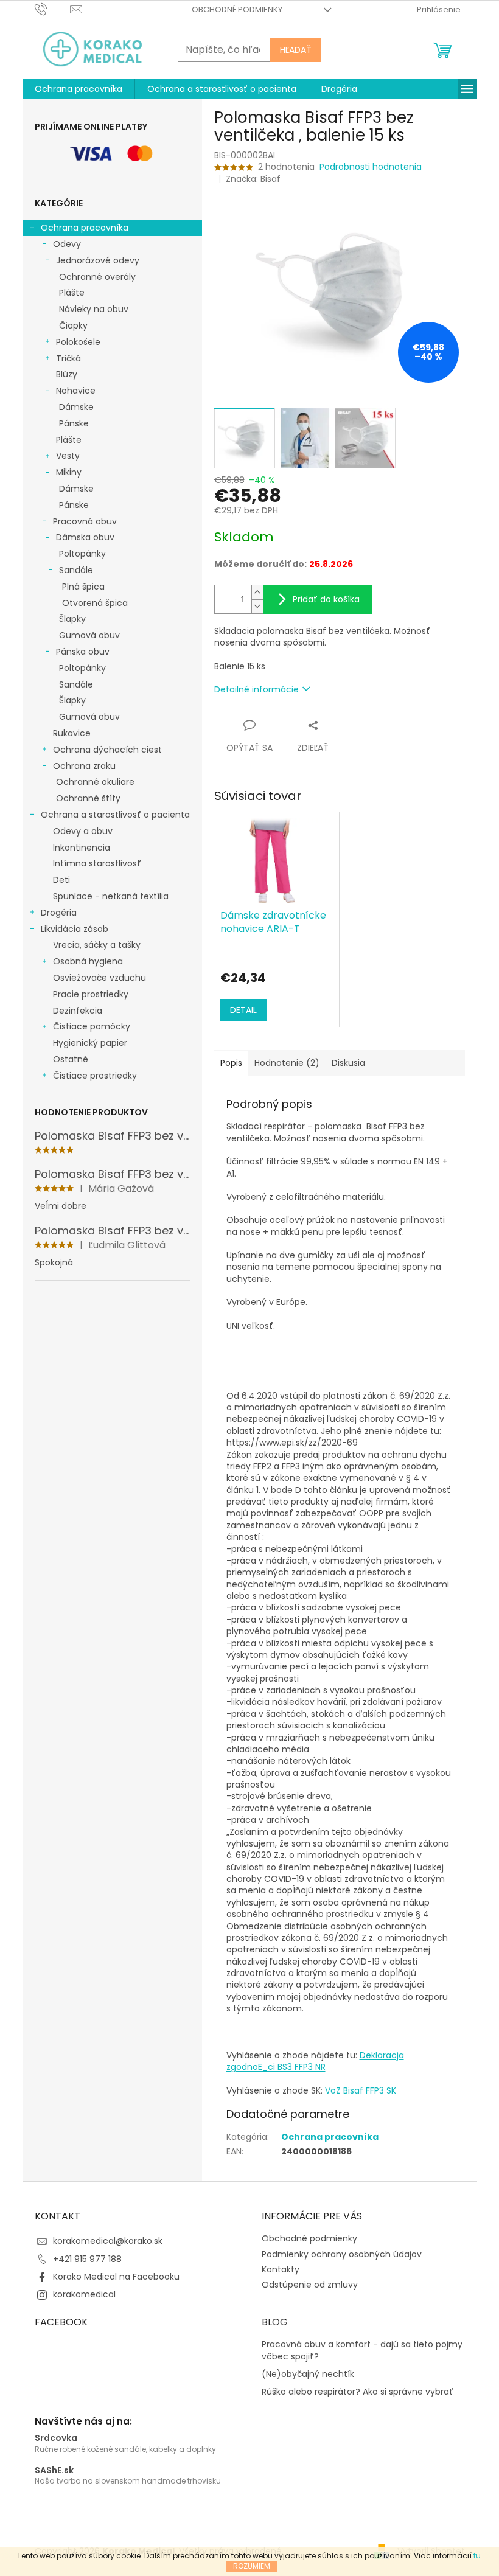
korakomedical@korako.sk (108, 2241)
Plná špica (83, 587)
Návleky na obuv (94, 309)
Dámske (76, 407)
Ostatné (71, 1059)
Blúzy (67, 374)
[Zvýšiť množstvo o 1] (257, 592)
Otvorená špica (95, 603)
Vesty (68, 456)
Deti (61, 880)
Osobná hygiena (88, 961)
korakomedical (84, 2294)
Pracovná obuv (85, 521)
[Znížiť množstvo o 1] (257, 606)
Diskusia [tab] (348, 1063)
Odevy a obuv (83, 831)
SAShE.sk (54, 2470)
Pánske (74, 423)
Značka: (253, 179)
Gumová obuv (89, 635)
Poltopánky (82, 554)
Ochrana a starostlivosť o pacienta (115, 815)
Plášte (72, 293)
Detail (243, 1010)
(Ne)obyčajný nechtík (308, 2374)
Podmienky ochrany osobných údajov (342, 2254)
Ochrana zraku (84, 766)
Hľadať (296, 50)
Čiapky (73, 325)
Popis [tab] (231, 1063)
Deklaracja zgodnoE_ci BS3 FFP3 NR (315, 2061)
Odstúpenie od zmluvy (310, 2285)
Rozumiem (252, 2566)
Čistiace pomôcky (92, 1026)
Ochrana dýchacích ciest (107, 750)
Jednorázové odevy (98, 260)
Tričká (68, 358)
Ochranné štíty (88, 798)
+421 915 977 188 (87, 2259)
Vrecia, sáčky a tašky (97, 945)
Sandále (76, 570)
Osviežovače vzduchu (99, 978)
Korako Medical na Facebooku (116, 2277)
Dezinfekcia (78, 1011)
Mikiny (69, 472)
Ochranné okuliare (95, 782)
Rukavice (72, 733)
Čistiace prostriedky (95, 1076)
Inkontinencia (82, 848)
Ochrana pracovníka (85, 228)
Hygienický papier (90, 1043)
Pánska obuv (83, 652)
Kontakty (281, 2269)
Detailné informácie (256, 689)
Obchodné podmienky (237, 9)
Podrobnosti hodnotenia (371, 167)
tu (477, 2556)
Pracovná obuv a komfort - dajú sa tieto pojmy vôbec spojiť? (362, 2350)
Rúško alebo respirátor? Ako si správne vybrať (358, 2392)
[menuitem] (79, 89)
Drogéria (59, 913)
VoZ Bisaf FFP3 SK (361, 2090)
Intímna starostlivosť (97, 863)
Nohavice (76, 391)
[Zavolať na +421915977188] (53, 9)
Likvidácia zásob (75, 929)
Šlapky (72, 619)
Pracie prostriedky (91, 994)
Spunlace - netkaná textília (111, 896)
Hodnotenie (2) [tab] (287, 1063)
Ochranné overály (97, 277)
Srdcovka (56, 2438)
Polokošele (78, 342)
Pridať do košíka (326, 599)
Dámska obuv (85, 537)
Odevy (67, 244)
